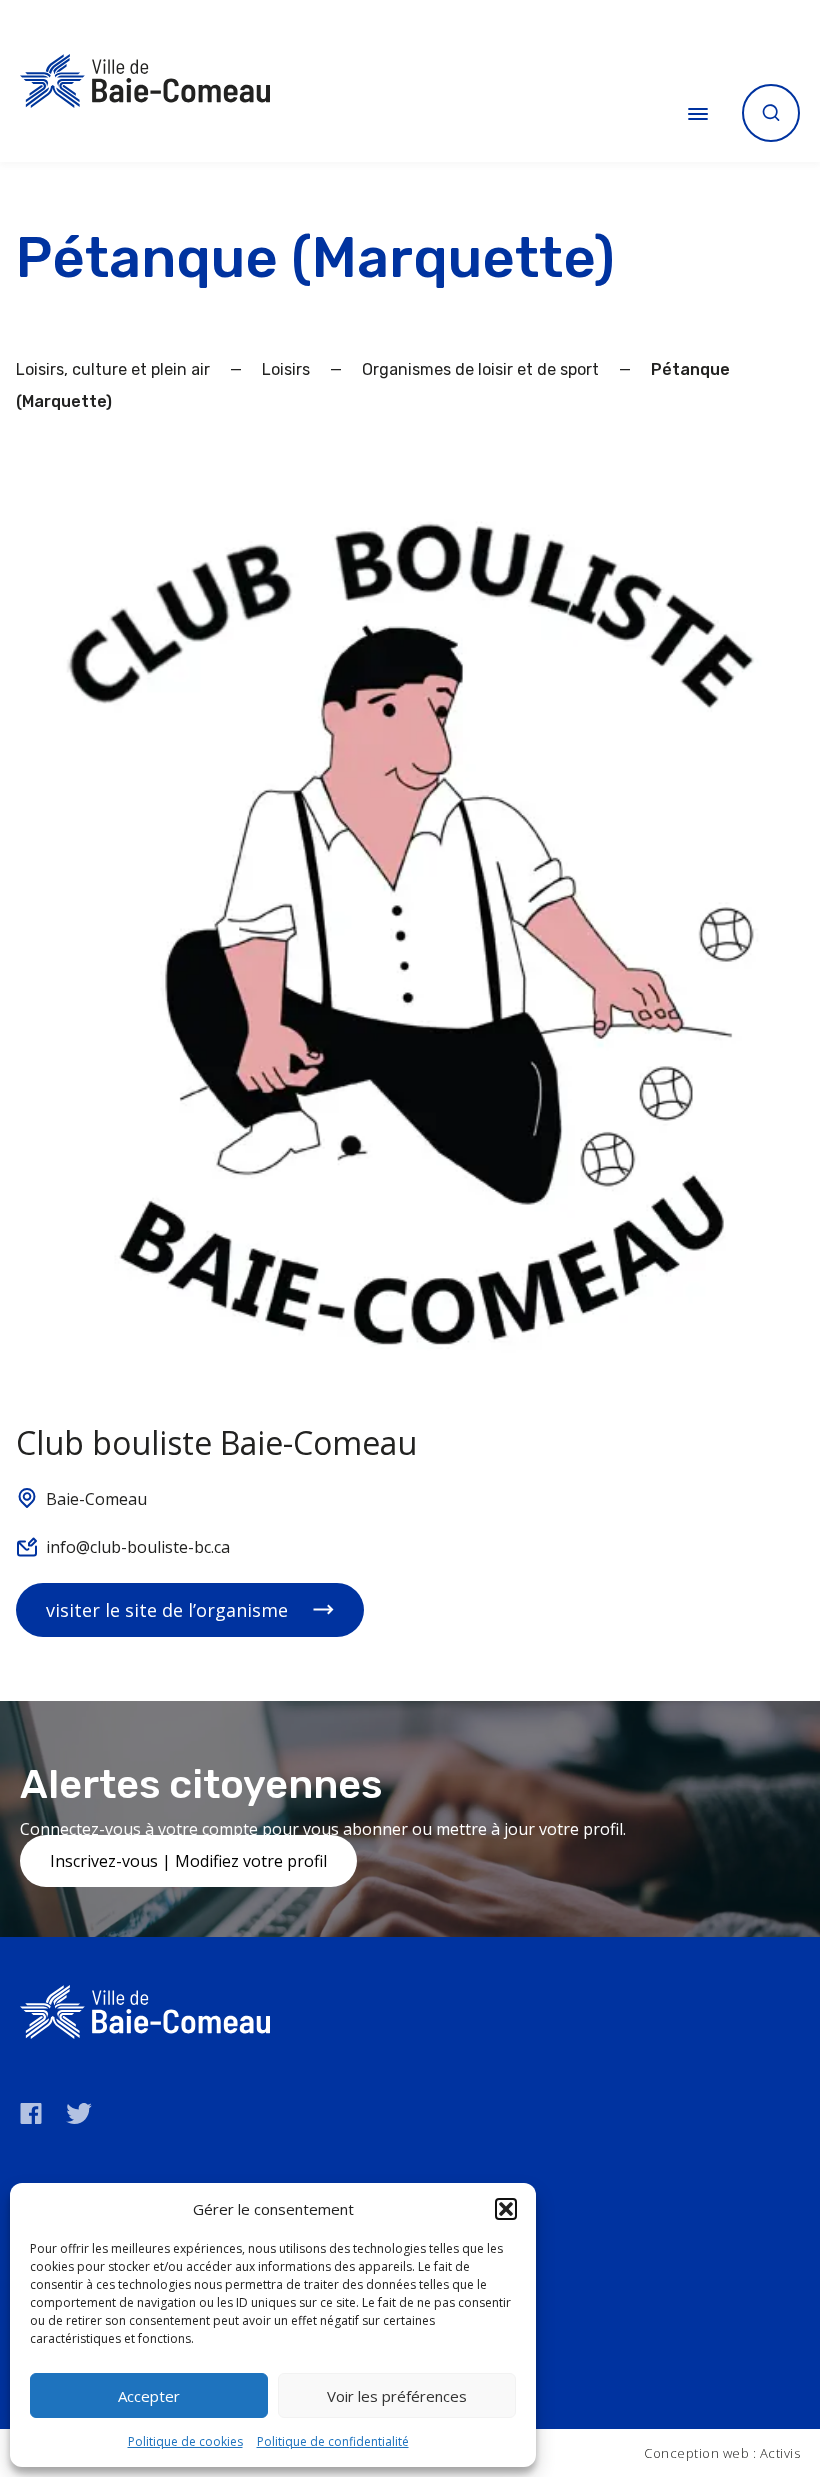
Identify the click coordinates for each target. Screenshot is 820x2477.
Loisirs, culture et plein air (113, 369)
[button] (506, 2209)
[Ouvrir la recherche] (771, 113)
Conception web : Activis (722, 2453)
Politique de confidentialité (333, 2441)
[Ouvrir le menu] (698, 113)
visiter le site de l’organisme (167, 1610)
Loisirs (286, 369)
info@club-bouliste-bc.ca (138, 1547)
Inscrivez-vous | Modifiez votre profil (188, 1861)
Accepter (149, 2396)
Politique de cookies (185, 2441)
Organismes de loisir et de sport (480, 369)
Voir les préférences (397, 2396)
